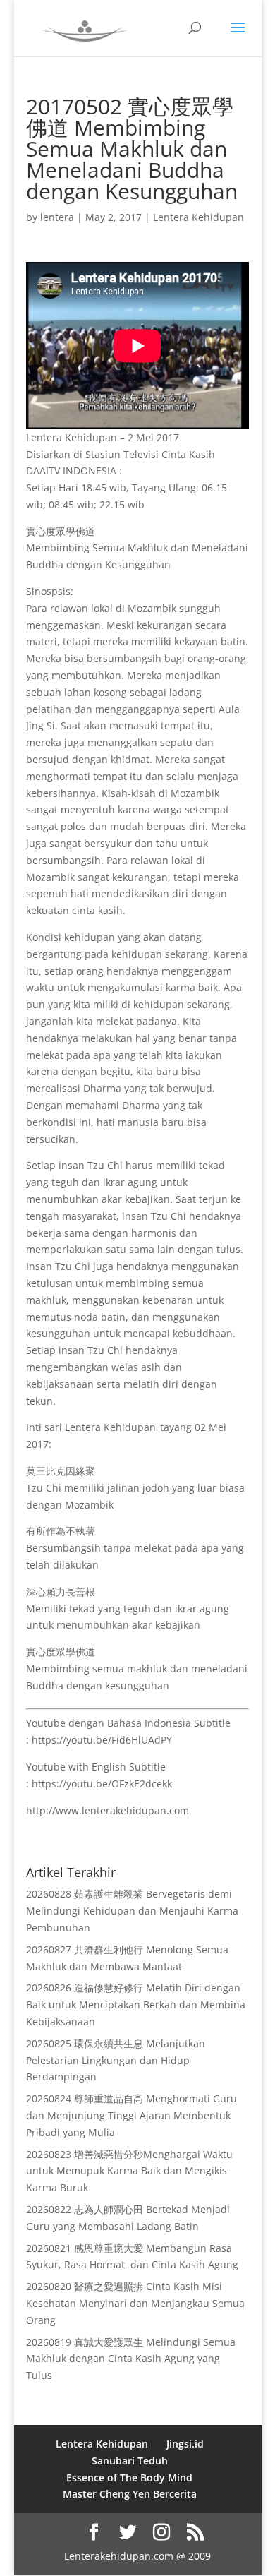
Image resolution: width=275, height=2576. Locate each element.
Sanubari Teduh (130, 2461)
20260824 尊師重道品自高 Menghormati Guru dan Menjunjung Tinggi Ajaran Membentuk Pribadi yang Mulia (132, 2115)
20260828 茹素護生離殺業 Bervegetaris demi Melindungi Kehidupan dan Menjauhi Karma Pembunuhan (132, 1911)
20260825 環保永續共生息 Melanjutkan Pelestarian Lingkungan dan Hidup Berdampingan (116, 2060)
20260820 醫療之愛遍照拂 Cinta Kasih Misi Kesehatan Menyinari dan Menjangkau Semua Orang (135, 2303)
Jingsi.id (185, 2444)
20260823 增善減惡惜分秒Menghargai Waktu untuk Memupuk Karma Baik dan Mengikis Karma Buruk (129, 2171)
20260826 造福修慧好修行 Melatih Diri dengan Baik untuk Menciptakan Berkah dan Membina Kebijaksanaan (136, 2005)
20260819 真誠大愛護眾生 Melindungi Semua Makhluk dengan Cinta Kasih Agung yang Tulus (131, 2359)
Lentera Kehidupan (198, 217)
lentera (57, 217)
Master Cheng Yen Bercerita (130, 2494)
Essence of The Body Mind (129, 2478)
